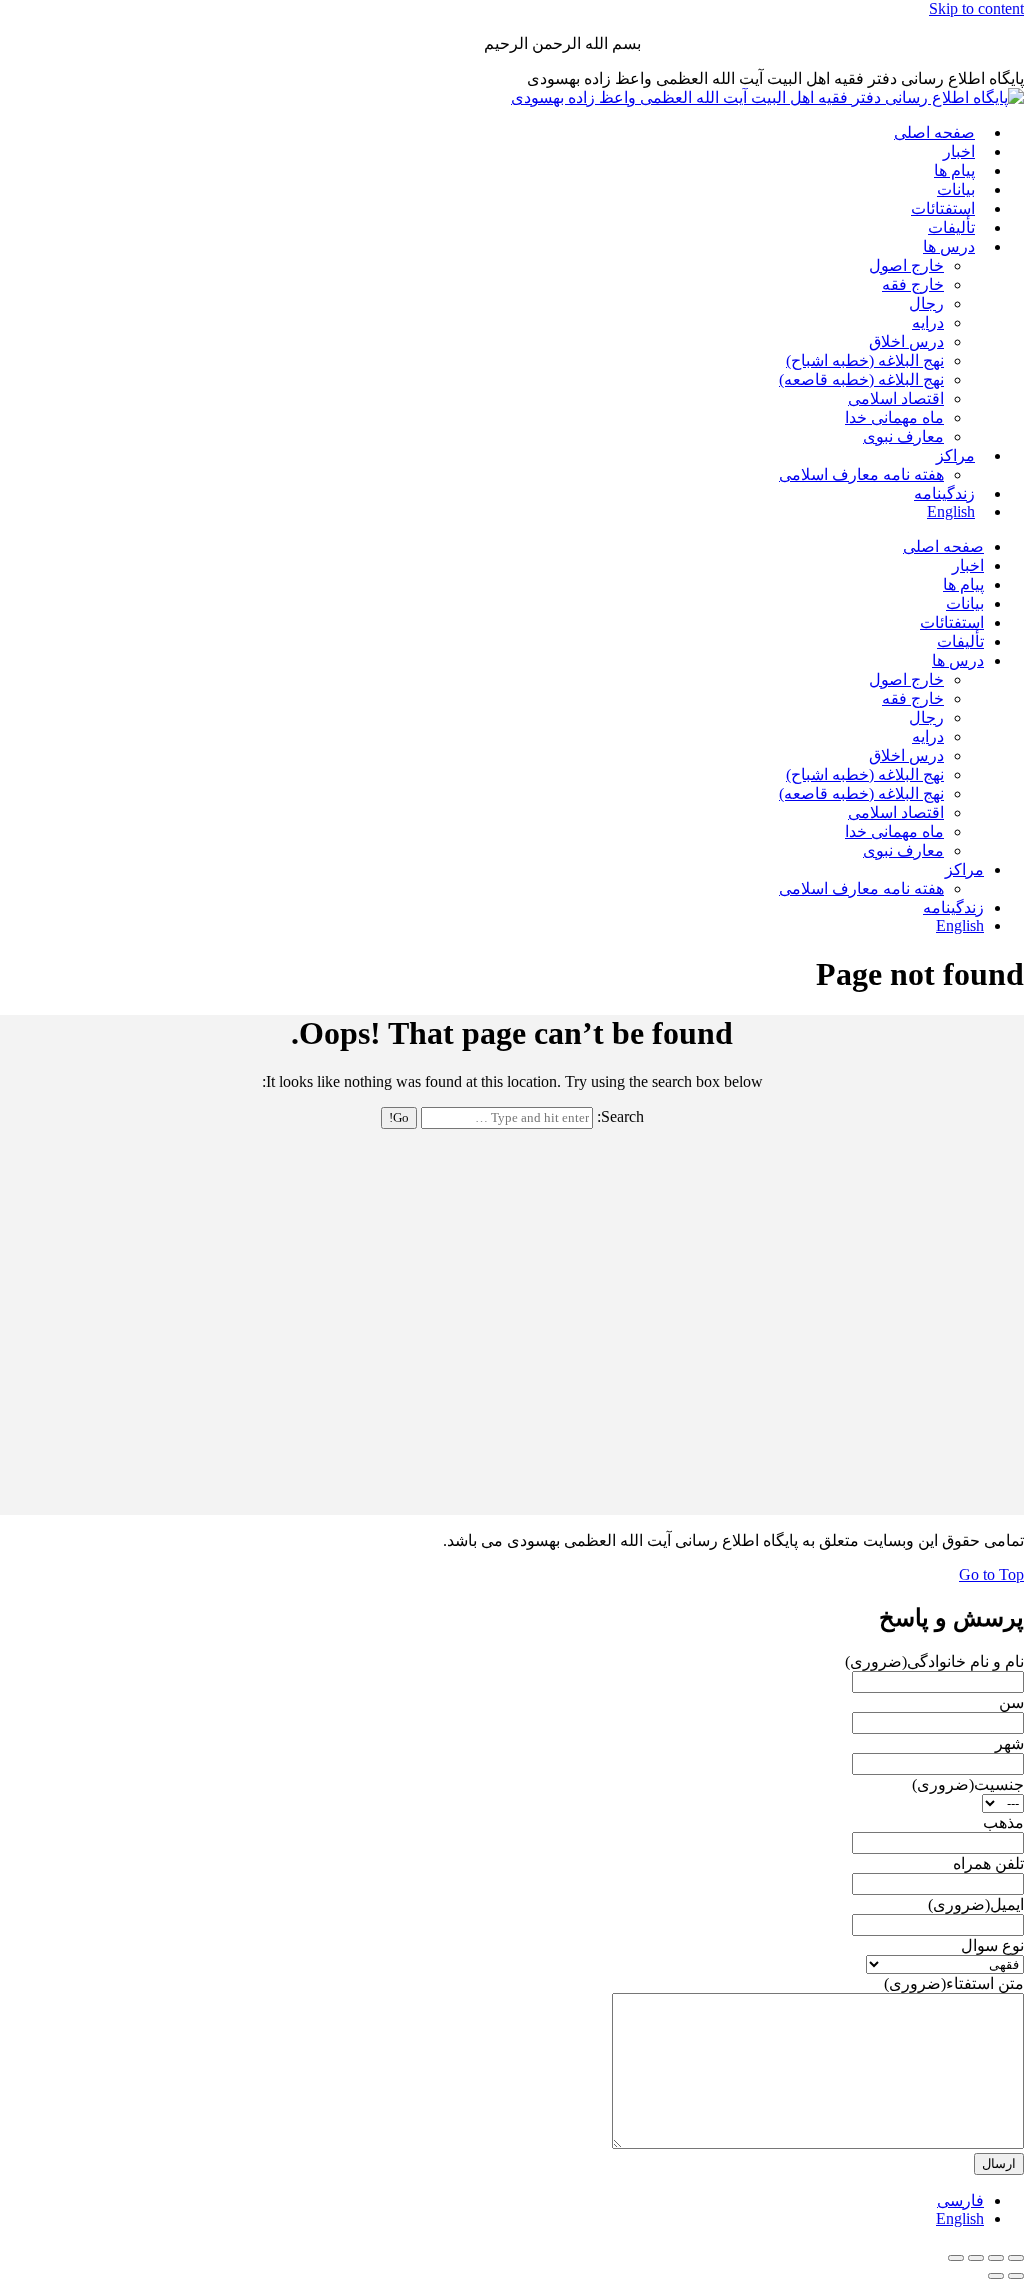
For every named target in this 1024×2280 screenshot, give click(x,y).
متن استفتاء (954, 1983)
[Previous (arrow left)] (1016, 2276)
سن (1011, 1702)
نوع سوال (992, 1945)
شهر (1009, 1743)
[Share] (996, 2258)
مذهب (1003, 1822)
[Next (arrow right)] (996, 2276)
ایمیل (976, 1904)
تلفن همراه (988, 1863)
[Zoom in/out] (956, 2258)
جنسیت (968, 1784)
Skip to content (976, 8)
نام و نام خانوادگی (934, 1661)
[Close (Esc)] (1016, 2258)
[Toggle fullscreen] (976, 2258)
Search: (620, 1116)
